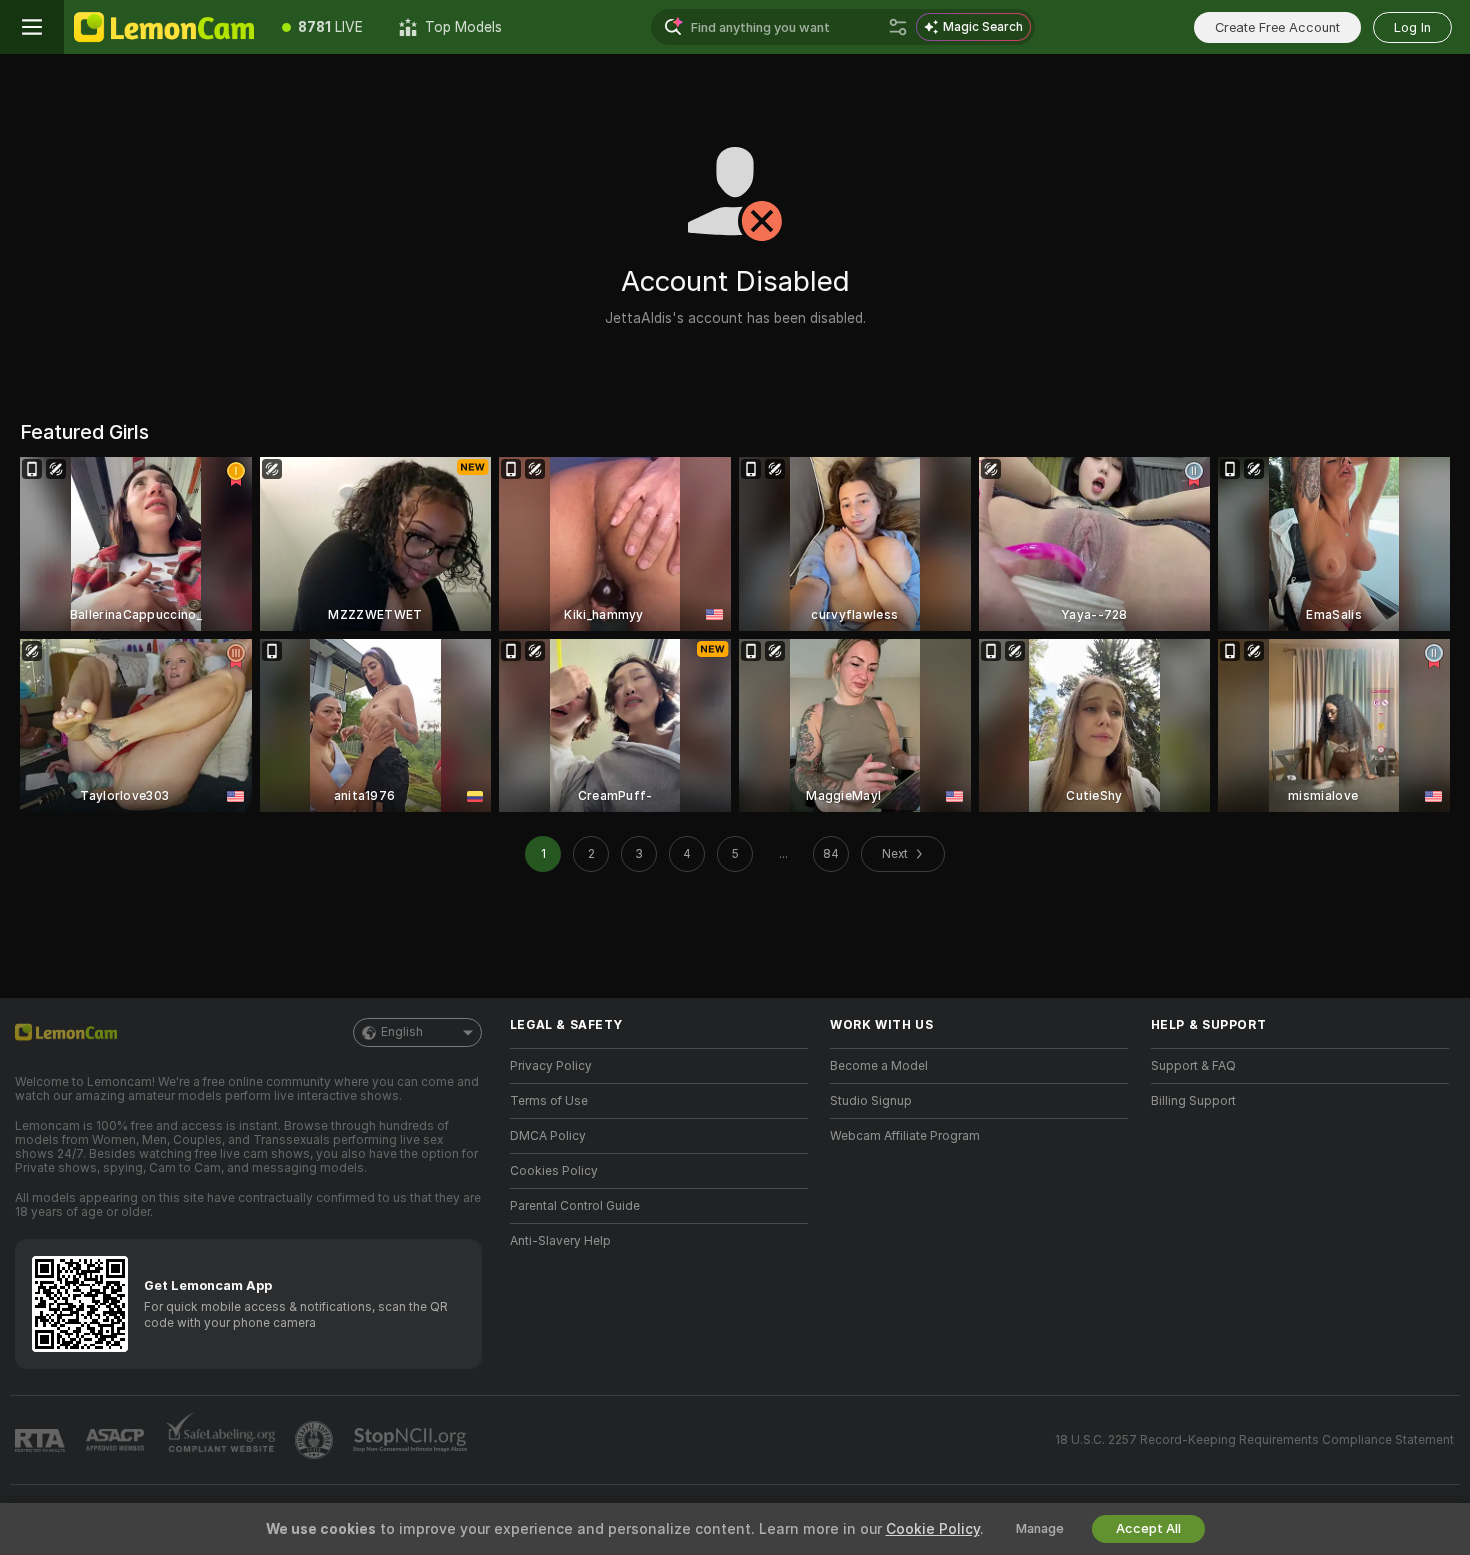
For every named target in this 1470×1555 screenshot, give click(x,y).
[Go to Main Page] (164, 27)
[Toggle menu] (32, 27)
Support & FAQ (1193, 1066)
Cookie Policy (933, 1529)
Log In (1412, 27)
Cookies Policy (554, 1171)
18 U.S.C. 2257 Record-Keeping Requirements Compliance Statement (1254, 1440)
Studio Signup (871, 1101)
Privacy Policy (551, 1066)
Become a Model (879, 1066)
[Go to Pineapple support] (316, 1440)
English (402, 1032)
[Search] (898, 27)
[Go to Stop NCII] (412, 1440)
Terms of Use (549, 1101)
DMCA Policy (548, 1136)
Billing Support (1193, 1101)
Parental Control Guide (575, 1206)
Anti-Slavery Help (560, 1241)
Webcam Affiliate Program (905, 1136)
